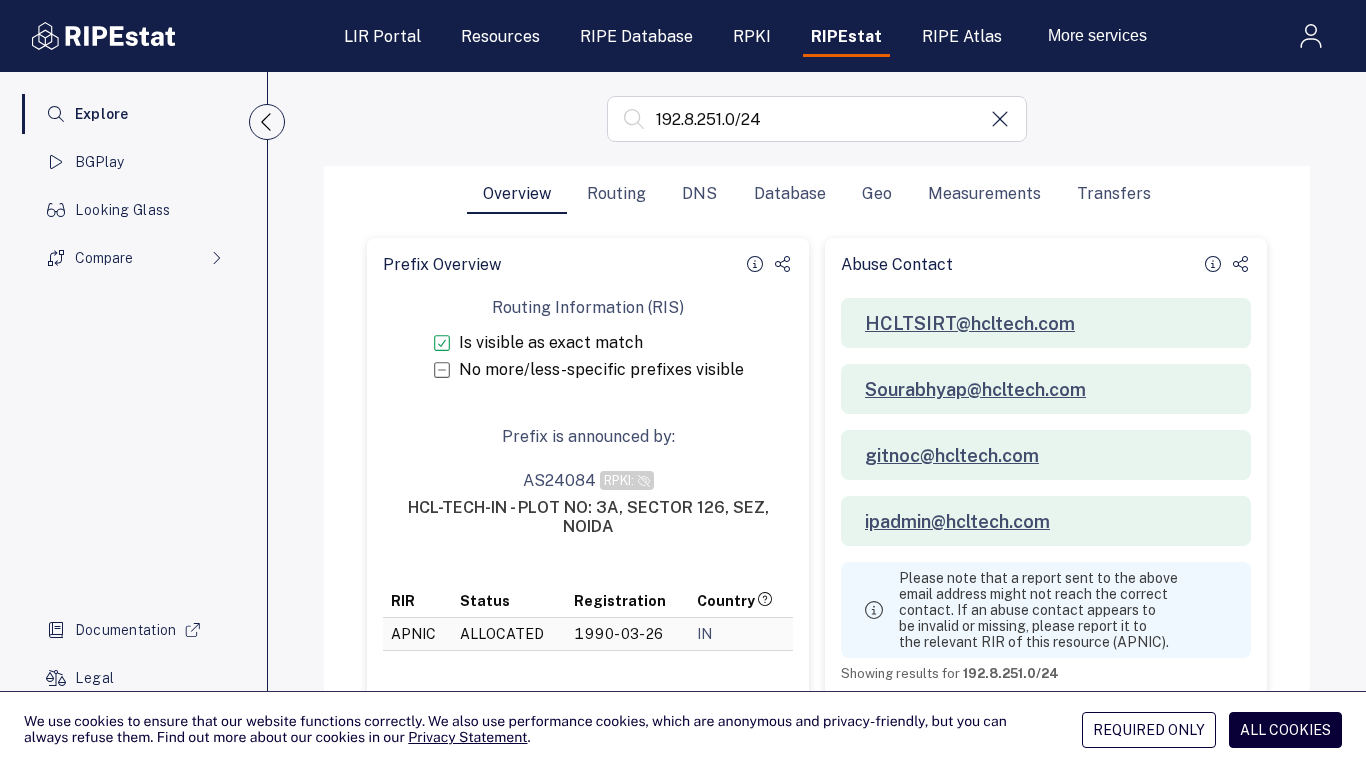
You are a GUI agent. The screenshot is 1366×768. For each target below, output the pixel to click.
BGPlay (100, 162)
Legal (94, 678)
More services (1097, 35)
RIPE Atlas (962, 36)
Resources (500, 36)
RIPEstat (846, 36)
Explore (102, 114)
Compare (104, 258)
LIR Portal (382, 36)
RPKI (752, 36)
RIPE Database (636, 36)
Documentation (126, 630)
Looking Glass (123, 210)
